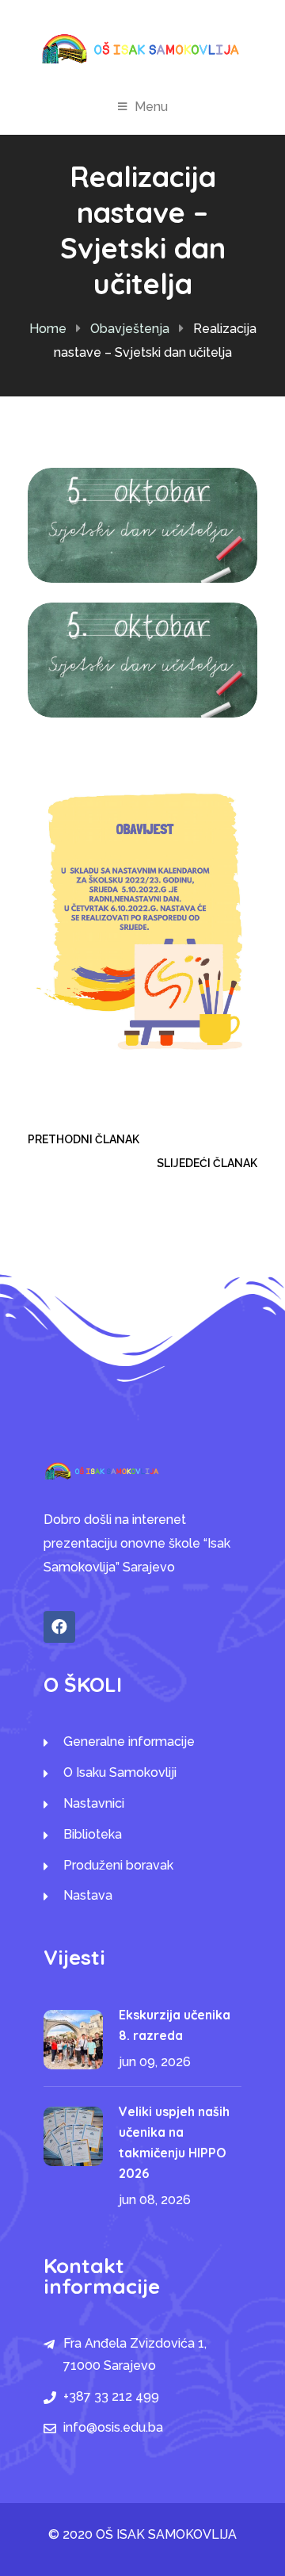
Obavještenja (130, 329)
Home (48, 329)
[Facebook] (59, 1627)
